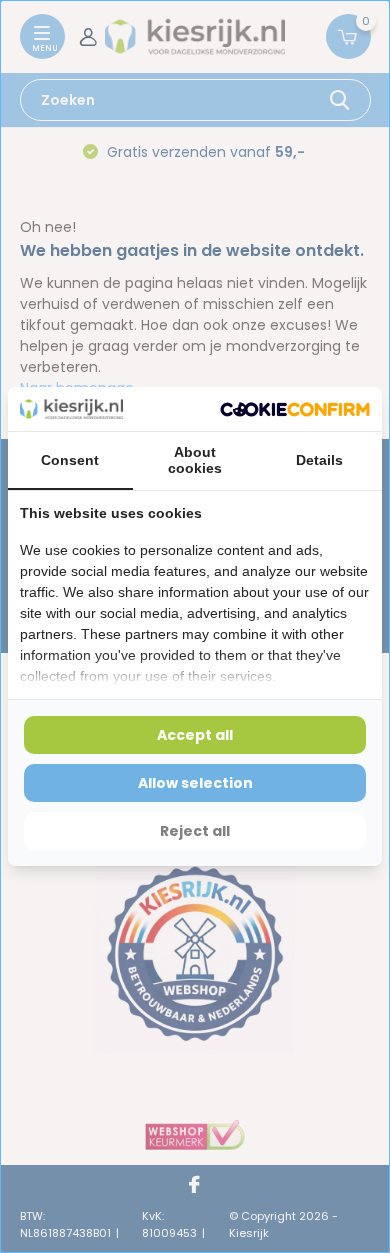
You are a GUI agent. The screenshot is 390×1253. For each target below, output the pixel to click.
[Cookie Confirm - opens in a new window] (295, 409)
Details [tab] (319, 460)
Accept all (195, 735)
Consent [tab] (70, 460)
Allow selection (195, 783)
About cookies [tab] (195, 460)
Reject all (195, 831)
